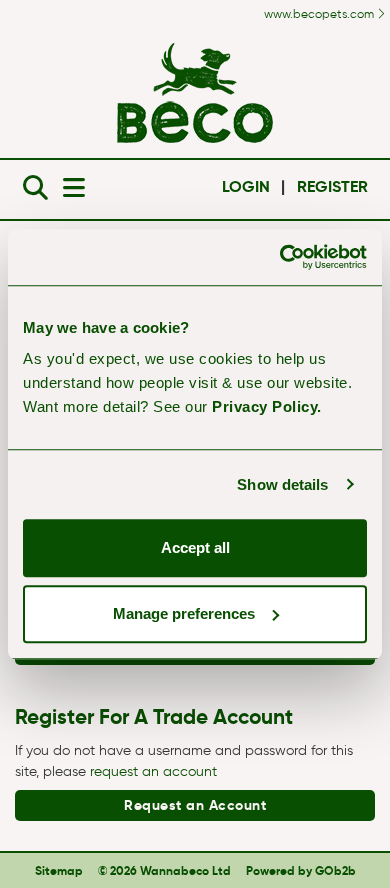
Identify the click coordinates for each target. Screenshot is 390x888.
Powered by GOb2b (301, 870)
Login (246, 186)
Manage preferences (184, 613)
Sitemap (59, 870)
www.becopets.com (320, 13)
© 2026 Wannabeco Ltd (164, 870)
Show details (282, 484)
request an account (153, 771)
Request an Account (195, 805)
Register (332, 186)
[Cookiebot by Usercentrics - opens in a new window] (280, 257)
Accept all (195, 547)
